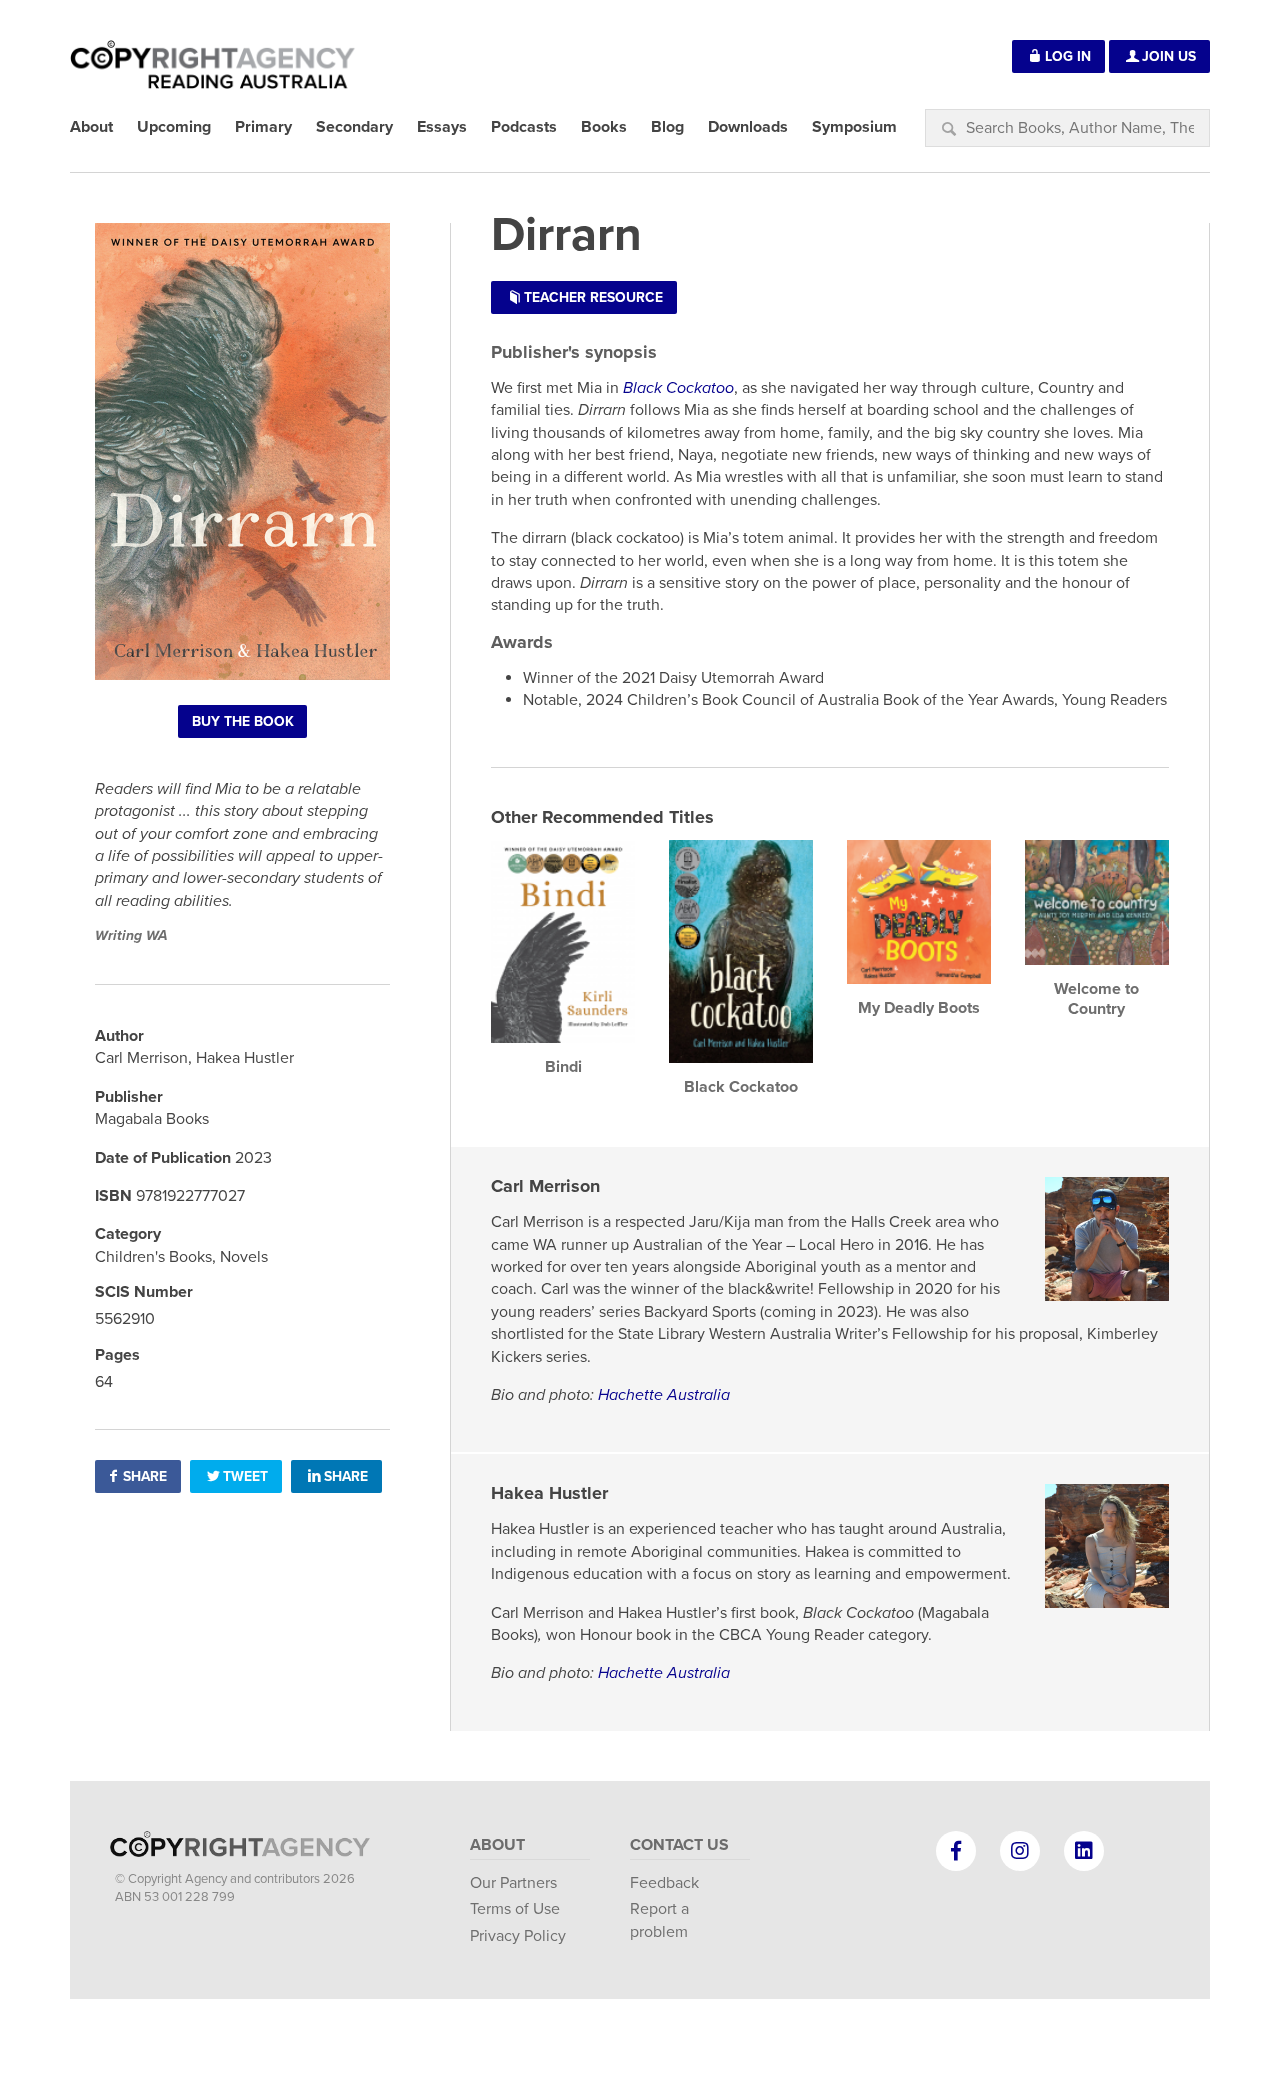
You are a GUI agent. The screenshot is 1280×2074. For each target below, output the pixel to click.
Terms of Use (515, 1909)
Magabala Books (152, 1119)
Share (145, 1476)
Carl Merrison (545, 1186)
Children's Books (153, 1257)
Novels (244, 1257)
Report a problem (659, 1920)
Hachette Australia (664, 1395)
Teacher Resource (593, 297)
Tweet (245, 1476)
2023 (253, 1158)
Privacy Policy (518, 1936)
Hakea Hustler (549, 1493)
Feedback (664, 1883)
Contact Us (679, 1845)
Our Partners (513, 1883)
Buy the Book (243, 721)
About (497, 1845)
